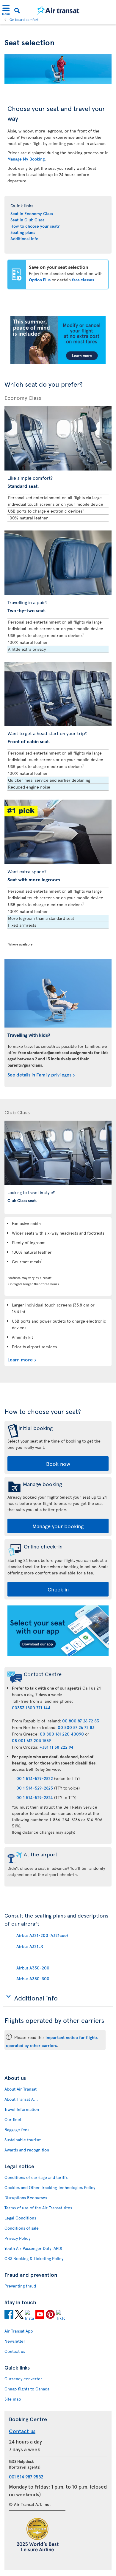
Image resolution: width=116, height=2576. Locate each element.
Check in (58, 1589)
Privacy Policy (17, 2238)
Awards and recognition (27, 2150)
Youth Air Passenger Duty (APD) (33, 2248)
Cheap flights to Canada (27, 2389)
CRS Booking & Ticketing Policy (34, 2258)
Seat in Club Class (27, 220)
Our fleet (13, 2119)
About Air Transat (21, 2089)
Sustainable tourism (23, 2140)
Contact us (15, 2351)
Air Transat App (19, 2331)
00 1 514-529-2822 (35, 1778)
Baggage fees (17, 2130)
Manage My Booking (26, 159)
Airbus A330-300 (33, 1979)
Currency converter (23, 2379)
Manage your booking (58, 1526)
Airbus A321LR (30, 1946)
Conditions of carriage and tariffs (36, 2177)
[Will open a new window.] (9, 2315)
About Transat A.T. (21, 2099)
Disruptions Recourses (26, 2198)
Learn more (20, 1359)
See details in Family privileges (39, 1074)
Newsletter (15, 2341)
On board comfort (24, 19)
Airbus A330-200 (33, 1968)
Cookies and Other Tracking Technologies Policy (50, 2187)
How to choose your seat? (35, 226)
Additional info (24, 239)
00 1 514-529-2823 (35, 1788)
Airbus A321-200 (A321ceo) (42, 1935)
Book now (58, 1464)
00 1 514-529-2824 (35, 1797)
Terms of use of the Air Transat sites (38, 2208)
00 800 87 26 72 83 (81, 1721)
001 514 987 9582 (26, 2476)
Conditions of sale (22, 2228)
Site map (13, 2399)
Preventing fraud (20, 2286)
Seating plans (23, 232)
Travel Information (22, 2109)
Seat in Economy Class (32, 213)
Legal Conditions (20, 2218)
